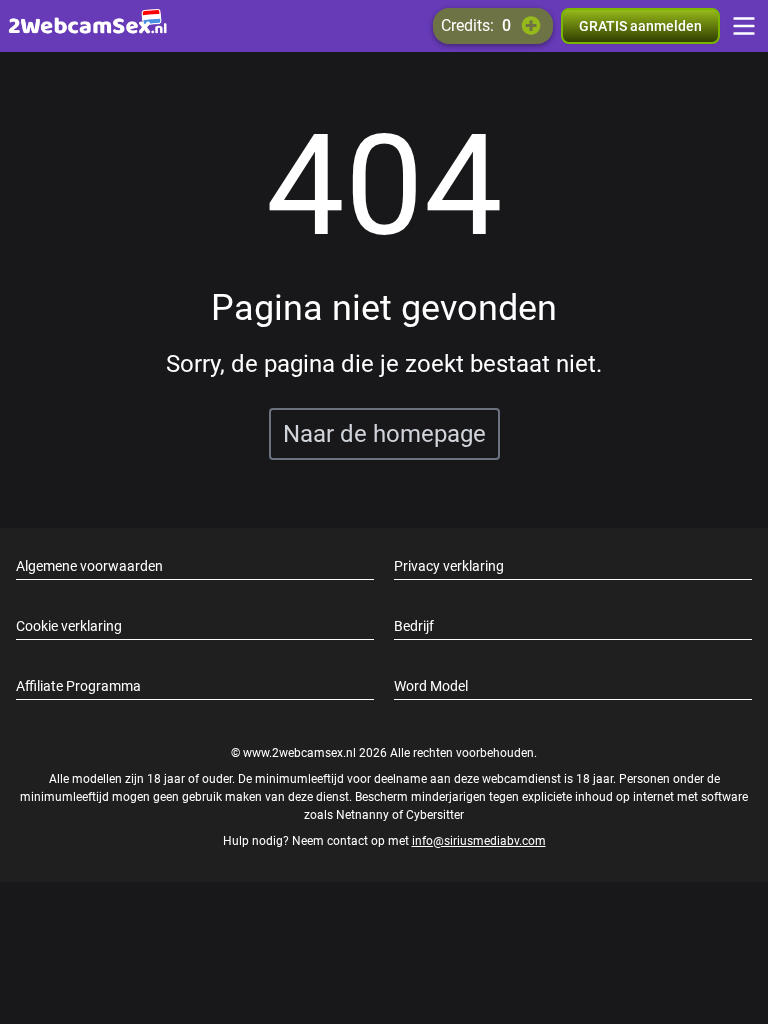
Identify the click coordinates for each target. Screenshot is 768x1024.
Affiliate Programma (78, 686)
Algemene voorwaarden (89, 566)
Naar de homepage (384, 434)
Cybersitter (435, 815)
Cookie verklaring (69, 626)
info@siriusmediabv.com (479, 841)
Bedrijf (414, 626)
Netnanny (364, 815)
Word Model (431, 686)
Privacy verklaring (449, 566)
